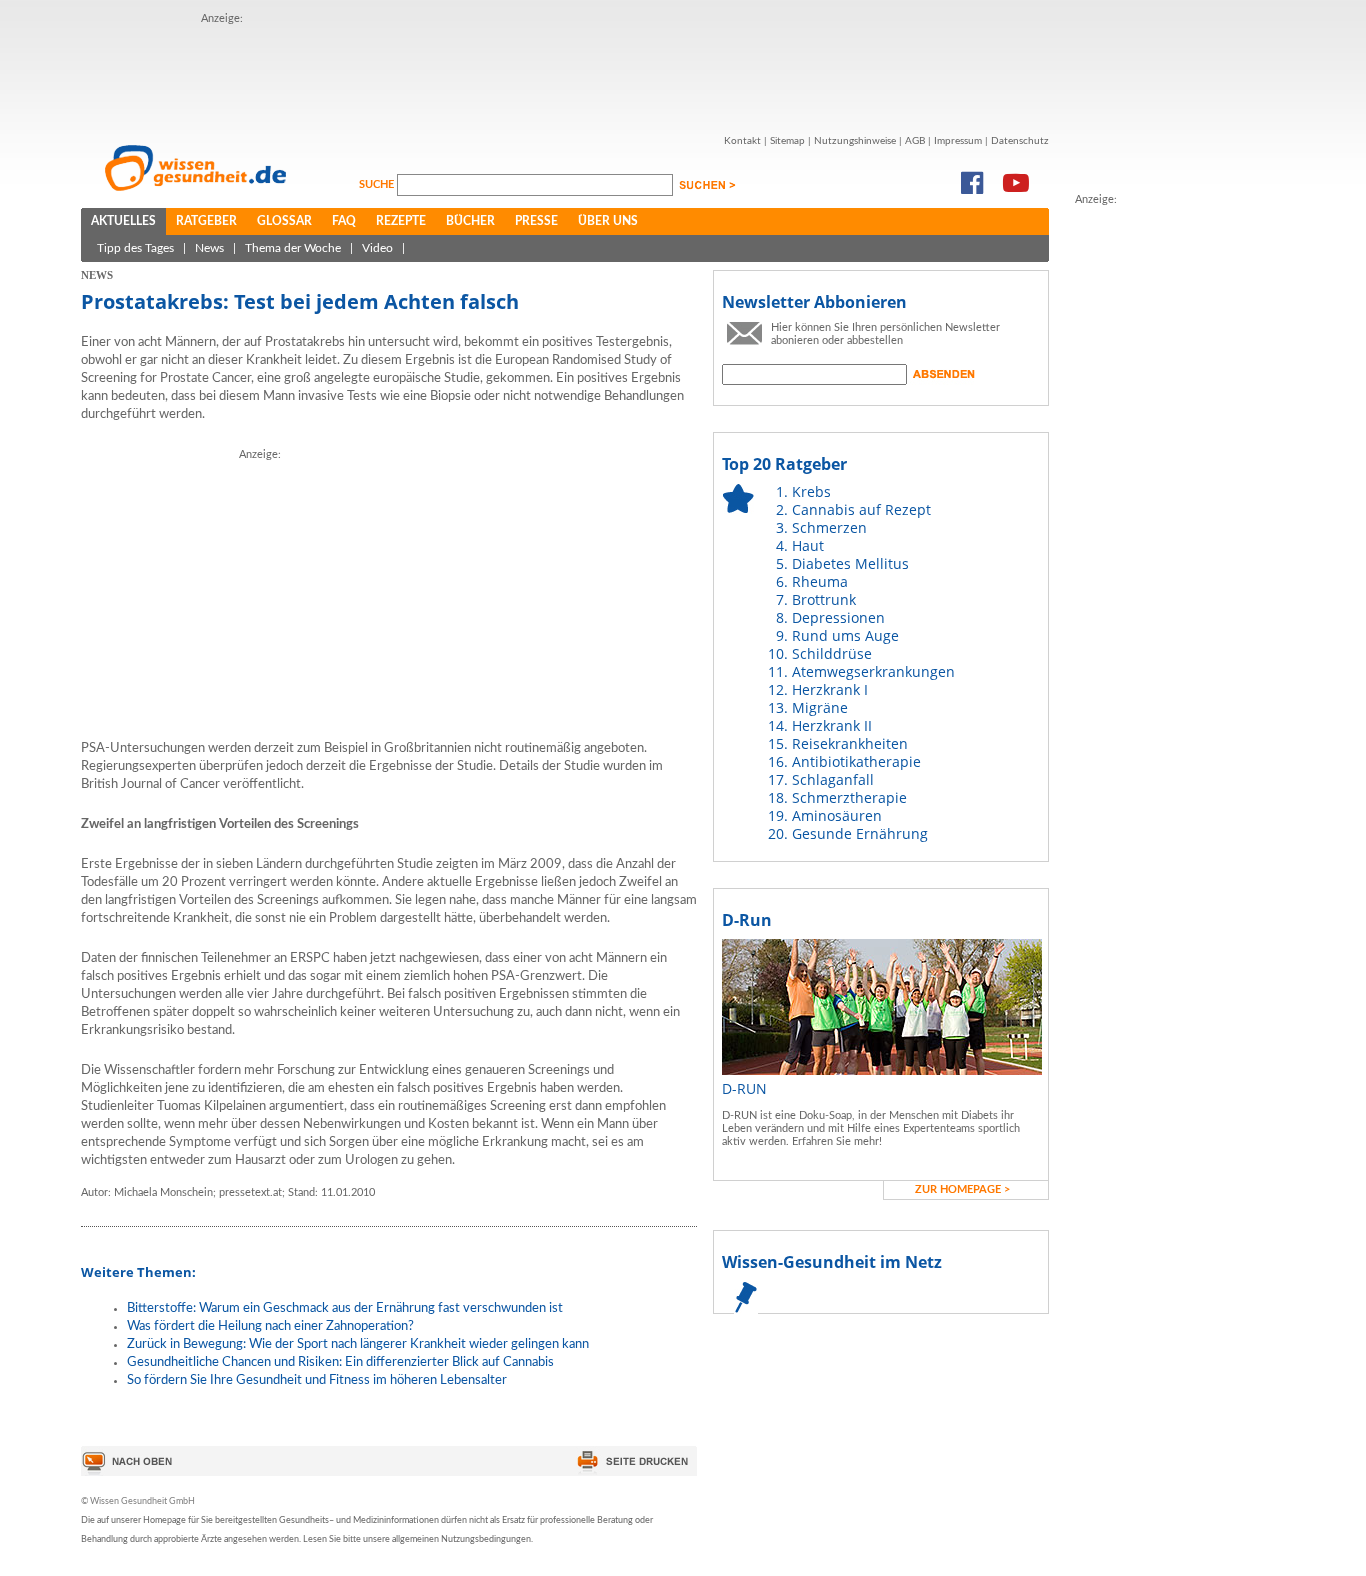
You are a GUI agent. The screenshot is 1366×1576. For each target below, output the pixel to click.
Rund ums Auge (845, 635)
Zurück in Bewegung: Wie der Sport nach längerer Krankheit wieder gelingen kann (358, 1344)
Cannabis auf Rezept (861, 509)
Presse (536, 221)
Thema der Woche (293, 248)
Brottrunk (824, 599)
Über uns (608, 221)
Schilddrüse (832, 653)
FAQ (344, 221)
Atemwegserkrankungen (873, 671)
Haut (808, 545)
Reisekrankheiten (850, 743)
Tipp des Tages (135, 248)
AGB (915, 141)
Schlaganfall (833, 779)
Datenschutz (1020, 141)
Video (377, 248)
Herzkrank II (832, 725)
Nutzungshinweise (855, 141)
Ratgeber (206, 221)
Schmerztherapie (849, 797)
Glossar (284, 221)
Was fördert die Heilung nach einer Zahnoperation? (270, 1326)
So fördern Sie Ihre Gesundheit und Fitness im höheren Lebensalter (317, 1380)
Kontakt (742, 141)
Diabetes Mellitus (850, 563)
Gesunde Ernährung (860, 833)
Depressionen (838, 617)
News (209, 248)
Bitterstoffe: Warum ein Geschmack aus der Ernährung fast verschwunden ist (345, 1308)
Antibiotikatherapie (856, 761)
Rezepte (401, 221)
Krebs (811, 491)
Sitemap (787, 141)
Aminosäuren (837, 815)
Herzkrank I (830, 689)
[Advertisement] (1155, 509)
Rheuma (820, 581)
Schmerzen (829, 527)
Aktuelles (123, 221)
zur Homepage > (962, 1189)
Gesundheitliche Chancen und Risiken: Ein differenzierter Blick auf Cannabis (340, 1362)
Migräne (820, 707)
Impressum (958, 141)
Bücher (470, 221)
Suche (378, 184)
